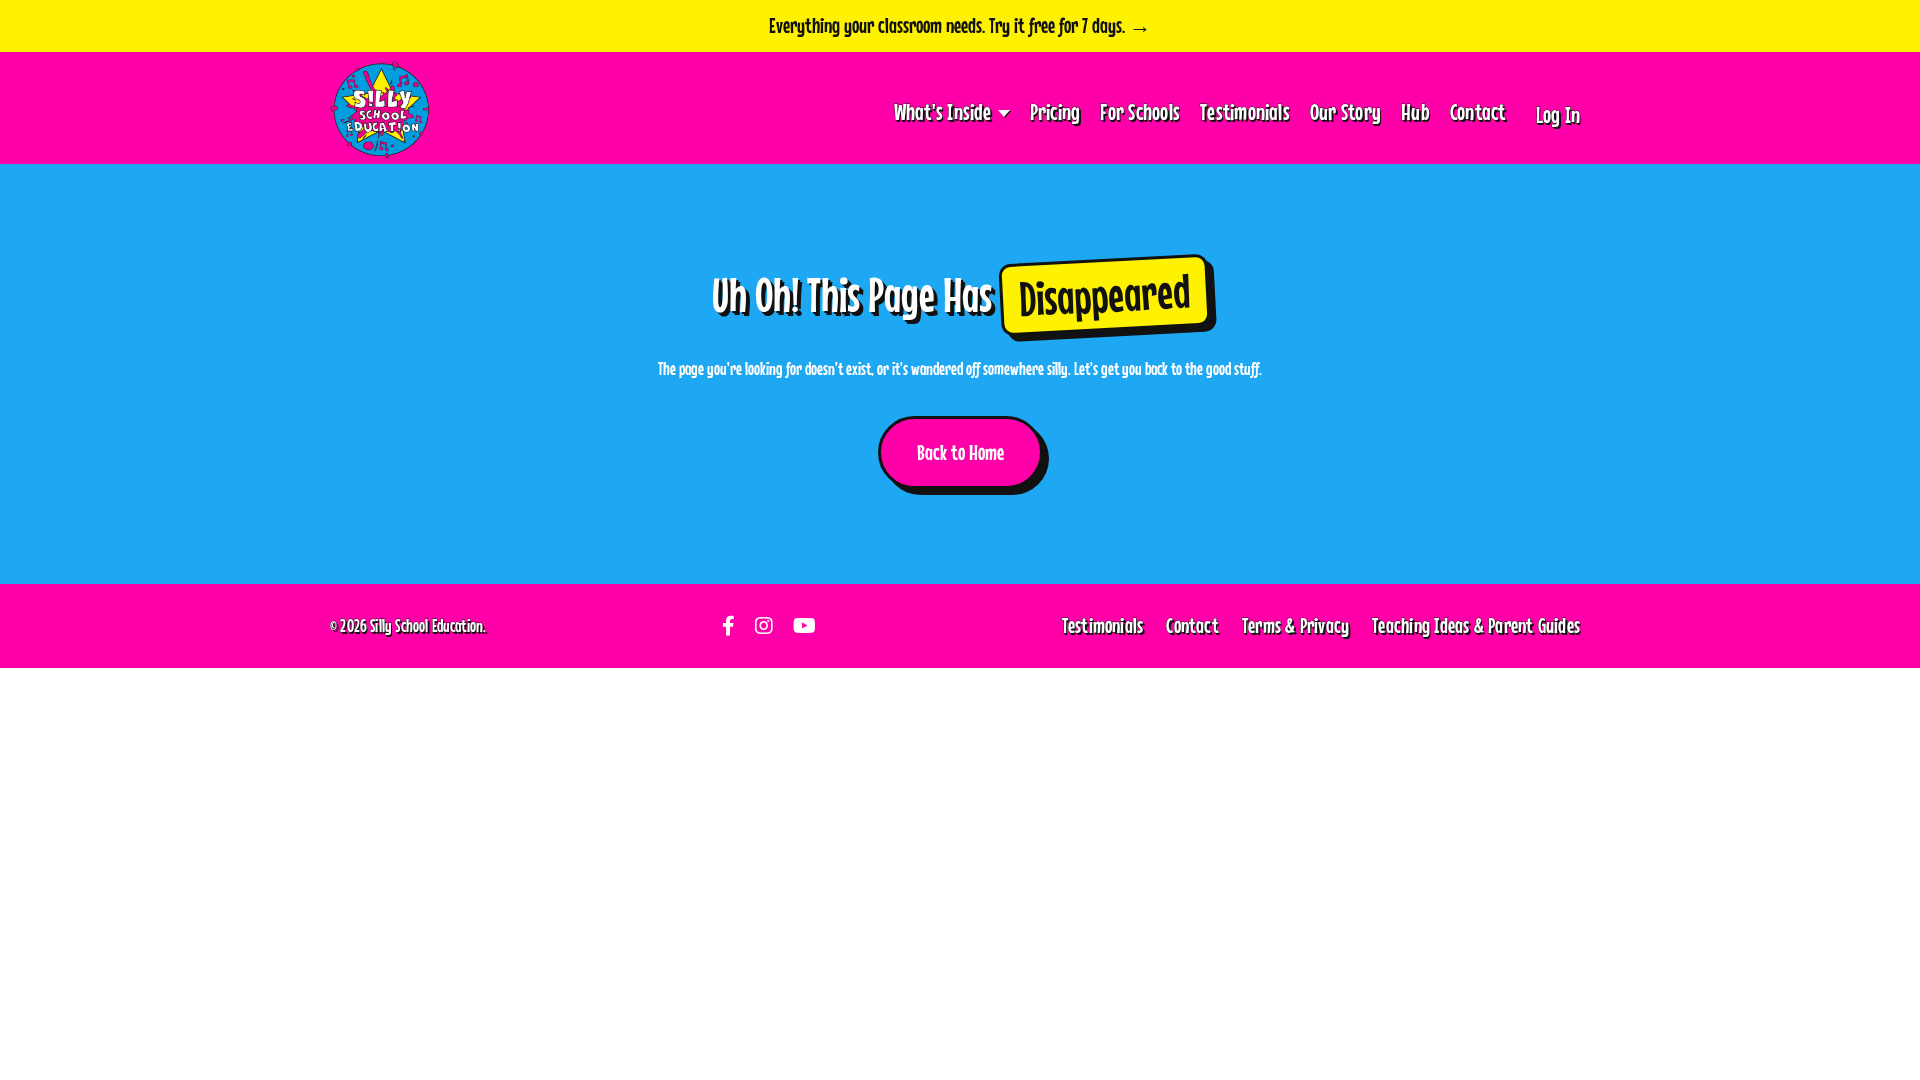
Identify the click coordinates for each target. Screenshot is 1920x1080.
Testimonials (1245, 111)
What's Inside (943, 111)
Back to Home (960, 452)
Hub (1415, 111)
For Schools (1140, 111)
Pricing (1055, 111)
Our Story (1345, 111)
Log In (1558, 114)
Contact (1478, 111)
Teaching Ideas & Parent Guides (1476, 625)
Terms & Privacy (1295, 625)
